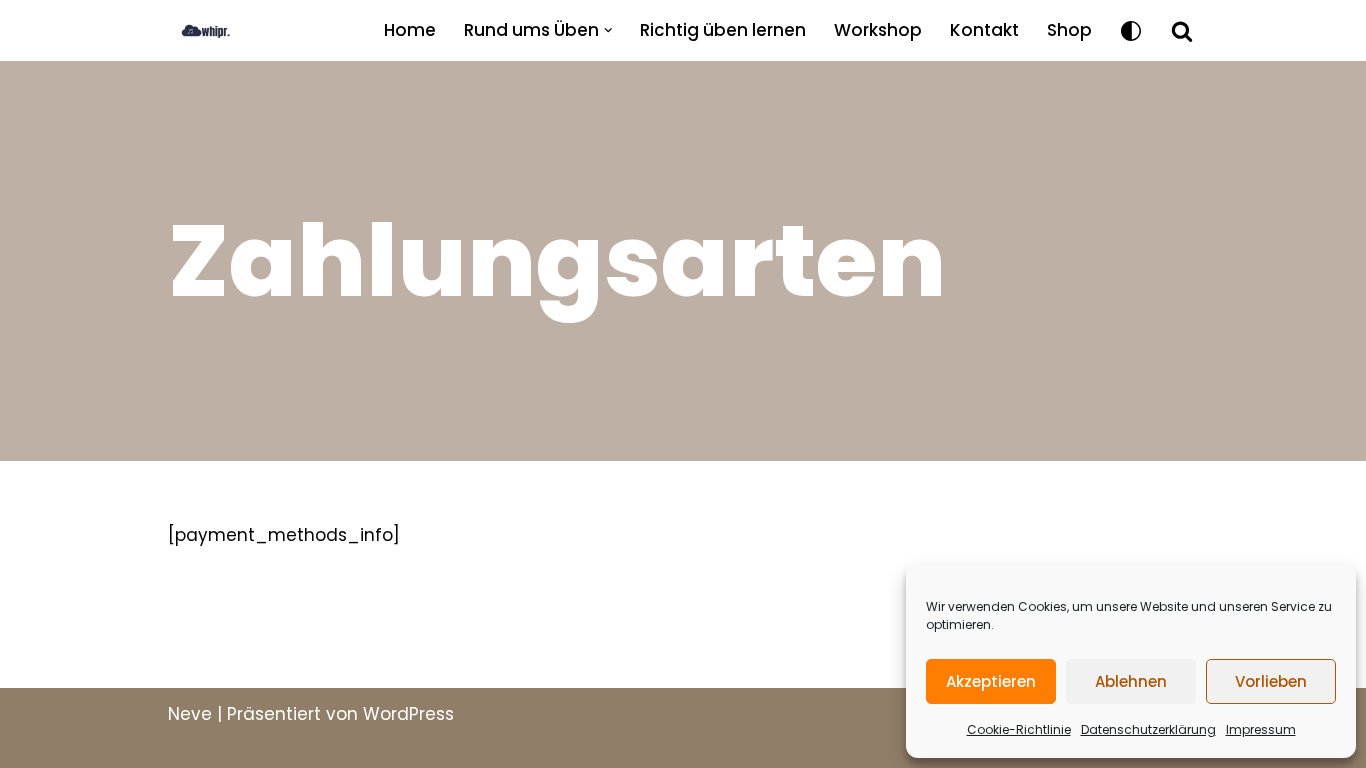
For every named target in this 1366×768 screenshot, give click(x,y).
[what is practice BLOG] (223, 30)
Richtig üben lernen (723, 30)
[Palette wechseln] (1131, 31)
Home (410, 30)
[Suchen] (1182, 31)
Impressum (1261, 729)
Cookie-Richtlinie (1019, 729)
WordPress (408, 714)
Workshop (878, 30)
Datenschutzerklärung (1148, 729)
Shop (1069, 30)
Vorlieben (1271, 681)
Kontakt (984, 30)
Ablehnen (1131, 681)
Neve (190, 714)
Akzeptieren (991, 681)
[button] (608, 30)
